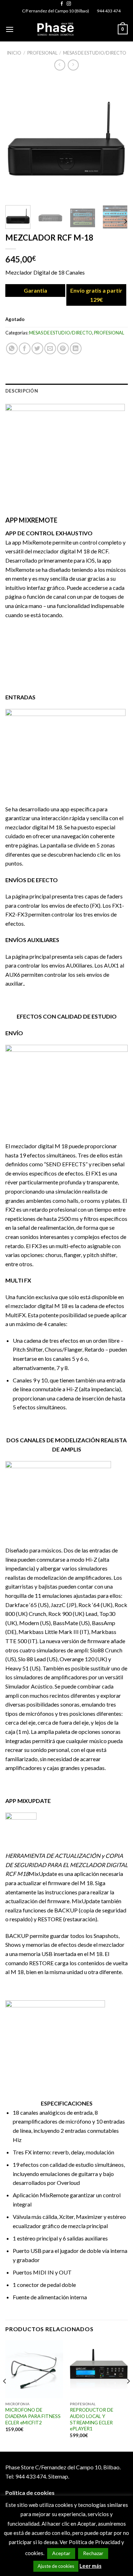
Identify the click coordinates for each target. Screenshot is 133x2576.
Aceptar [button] (61, 2553)
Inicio (14, 53)
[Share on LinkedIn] (76, 348)
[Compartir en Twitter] (37, 348)
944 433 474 (109, 11)
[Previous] (17, 139)
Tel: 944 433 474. (26, 2476)
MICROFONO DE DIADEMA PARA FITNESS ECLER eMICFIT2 (33, 2416)
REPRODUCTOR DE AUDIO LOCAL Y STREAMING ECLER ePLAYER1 (92, 2419)
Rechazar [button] (93, 2553)
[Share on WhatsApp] (12, 348)
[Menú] (10, 29)
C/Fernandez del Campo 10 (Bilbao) (56, 11)
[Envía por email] (50, 348)
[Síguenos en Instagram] (69, 4)
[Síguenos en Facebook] (62, 4)
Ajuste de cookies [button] (56, 2566)
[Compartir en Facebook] (25, 348)
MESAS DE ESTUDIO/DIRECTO (95, 53)
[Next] (116, 139)
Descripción (22, 391)
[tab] (66, 391)
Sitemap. (59, 2476)
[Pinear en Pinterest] (63, 348)
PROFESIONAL (42, 53)
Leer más (90, 2566)
